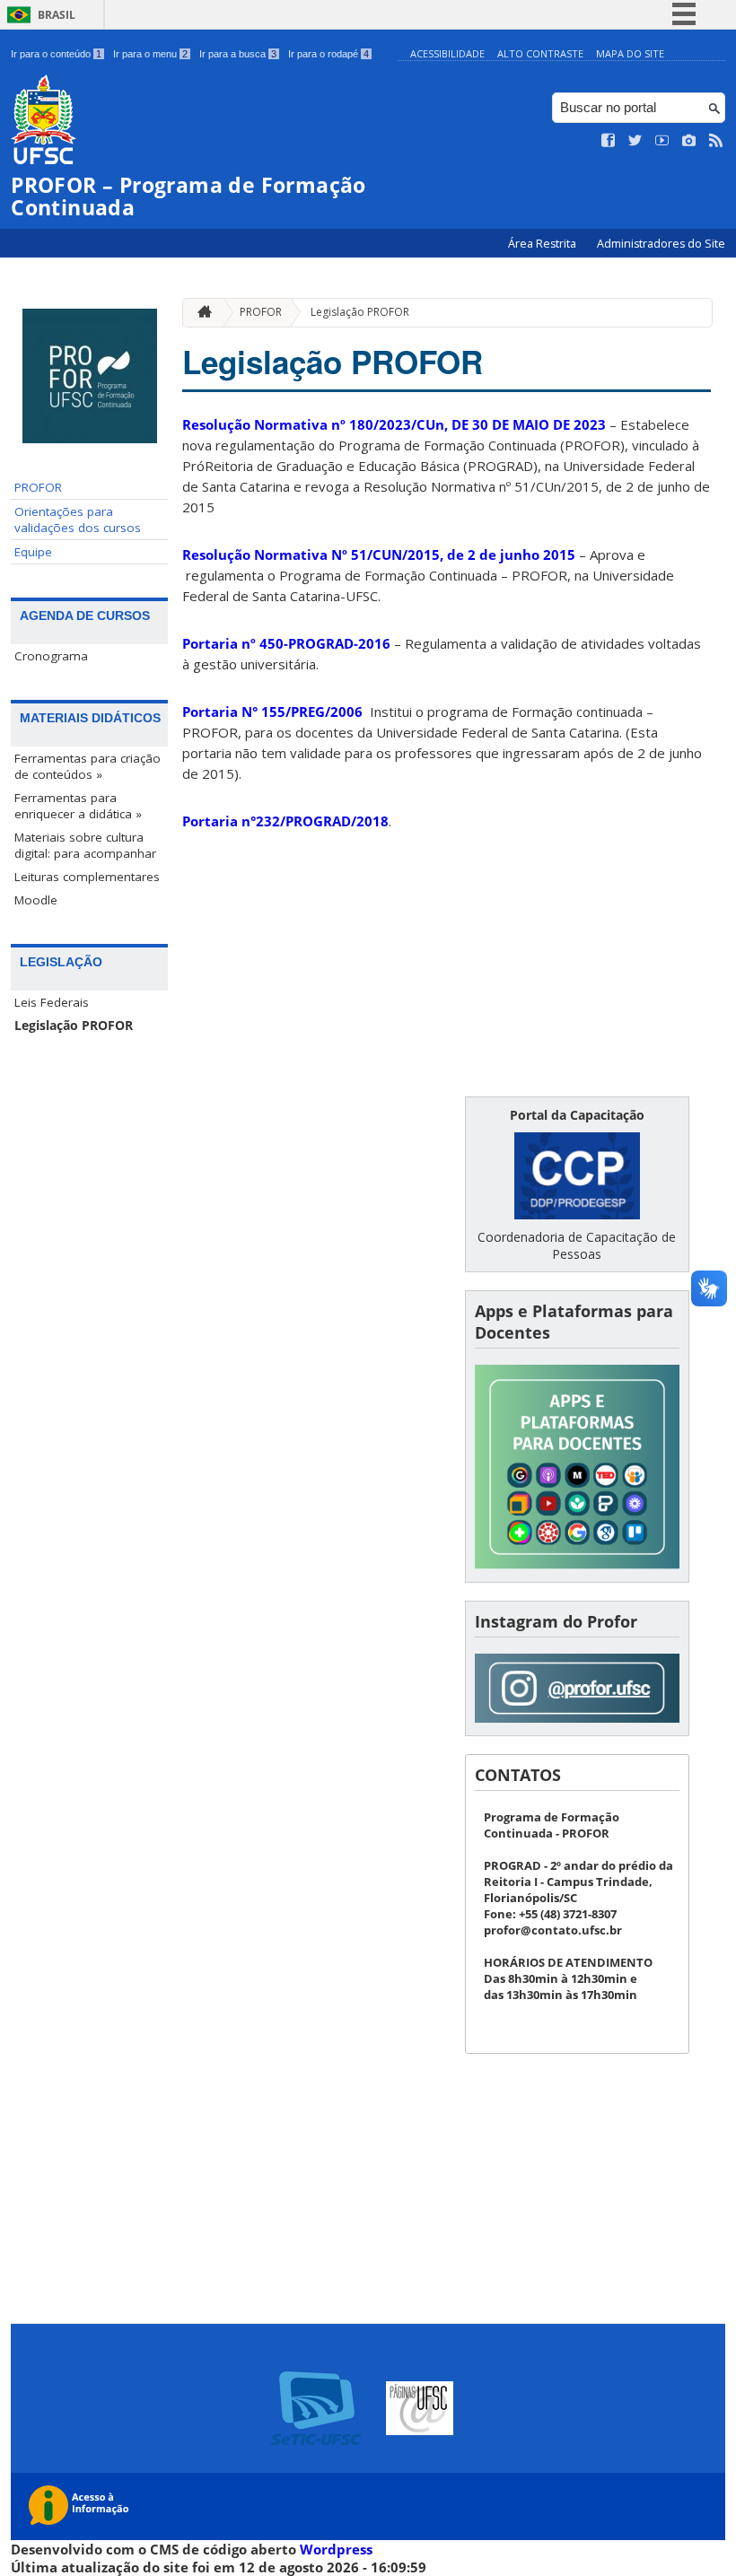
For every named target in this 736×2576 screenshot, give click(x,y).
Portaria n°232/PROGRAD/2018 (285, 821)
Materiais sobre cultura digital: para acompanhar (85, 845)
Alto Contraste (540, 53)
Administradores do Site (661, 244)
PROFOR (38, 487)
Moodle (36, 900)
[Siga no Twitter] (635, 141)
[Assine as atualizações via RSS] (716, 141)
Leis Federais (52, 1002)
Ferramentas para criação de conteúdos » (88, 766)
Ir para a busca (238, 54)
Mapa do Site (630, 53)
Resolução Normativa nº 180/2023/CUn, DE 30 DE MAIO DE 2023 (394, 424)
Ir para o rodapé (329, 54)
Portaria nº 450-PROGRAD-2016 (286, 643)
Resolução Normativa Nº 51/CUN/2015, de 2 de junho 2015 (379, 554)
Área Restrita (543, 244)
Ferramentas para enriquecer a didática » (78, 806)
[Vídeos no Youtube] (662, 141)
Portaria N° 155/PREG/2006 (272, 712)
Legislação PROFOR (74, 1026)
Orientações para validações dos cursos (78, 520)
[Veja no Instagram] (689, 141)
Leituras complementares (87, 877)
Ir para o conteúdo (56, 54)
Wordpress (336, 2549)
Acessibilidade (447, 53)
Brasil (57, 15)
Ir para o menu (150, 54)
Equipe (33, 552)
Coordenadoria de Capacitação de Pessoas (577, 1245)
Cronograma (51, 656)
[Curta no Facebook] (609, 141)
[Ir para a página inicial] (200, 313)
